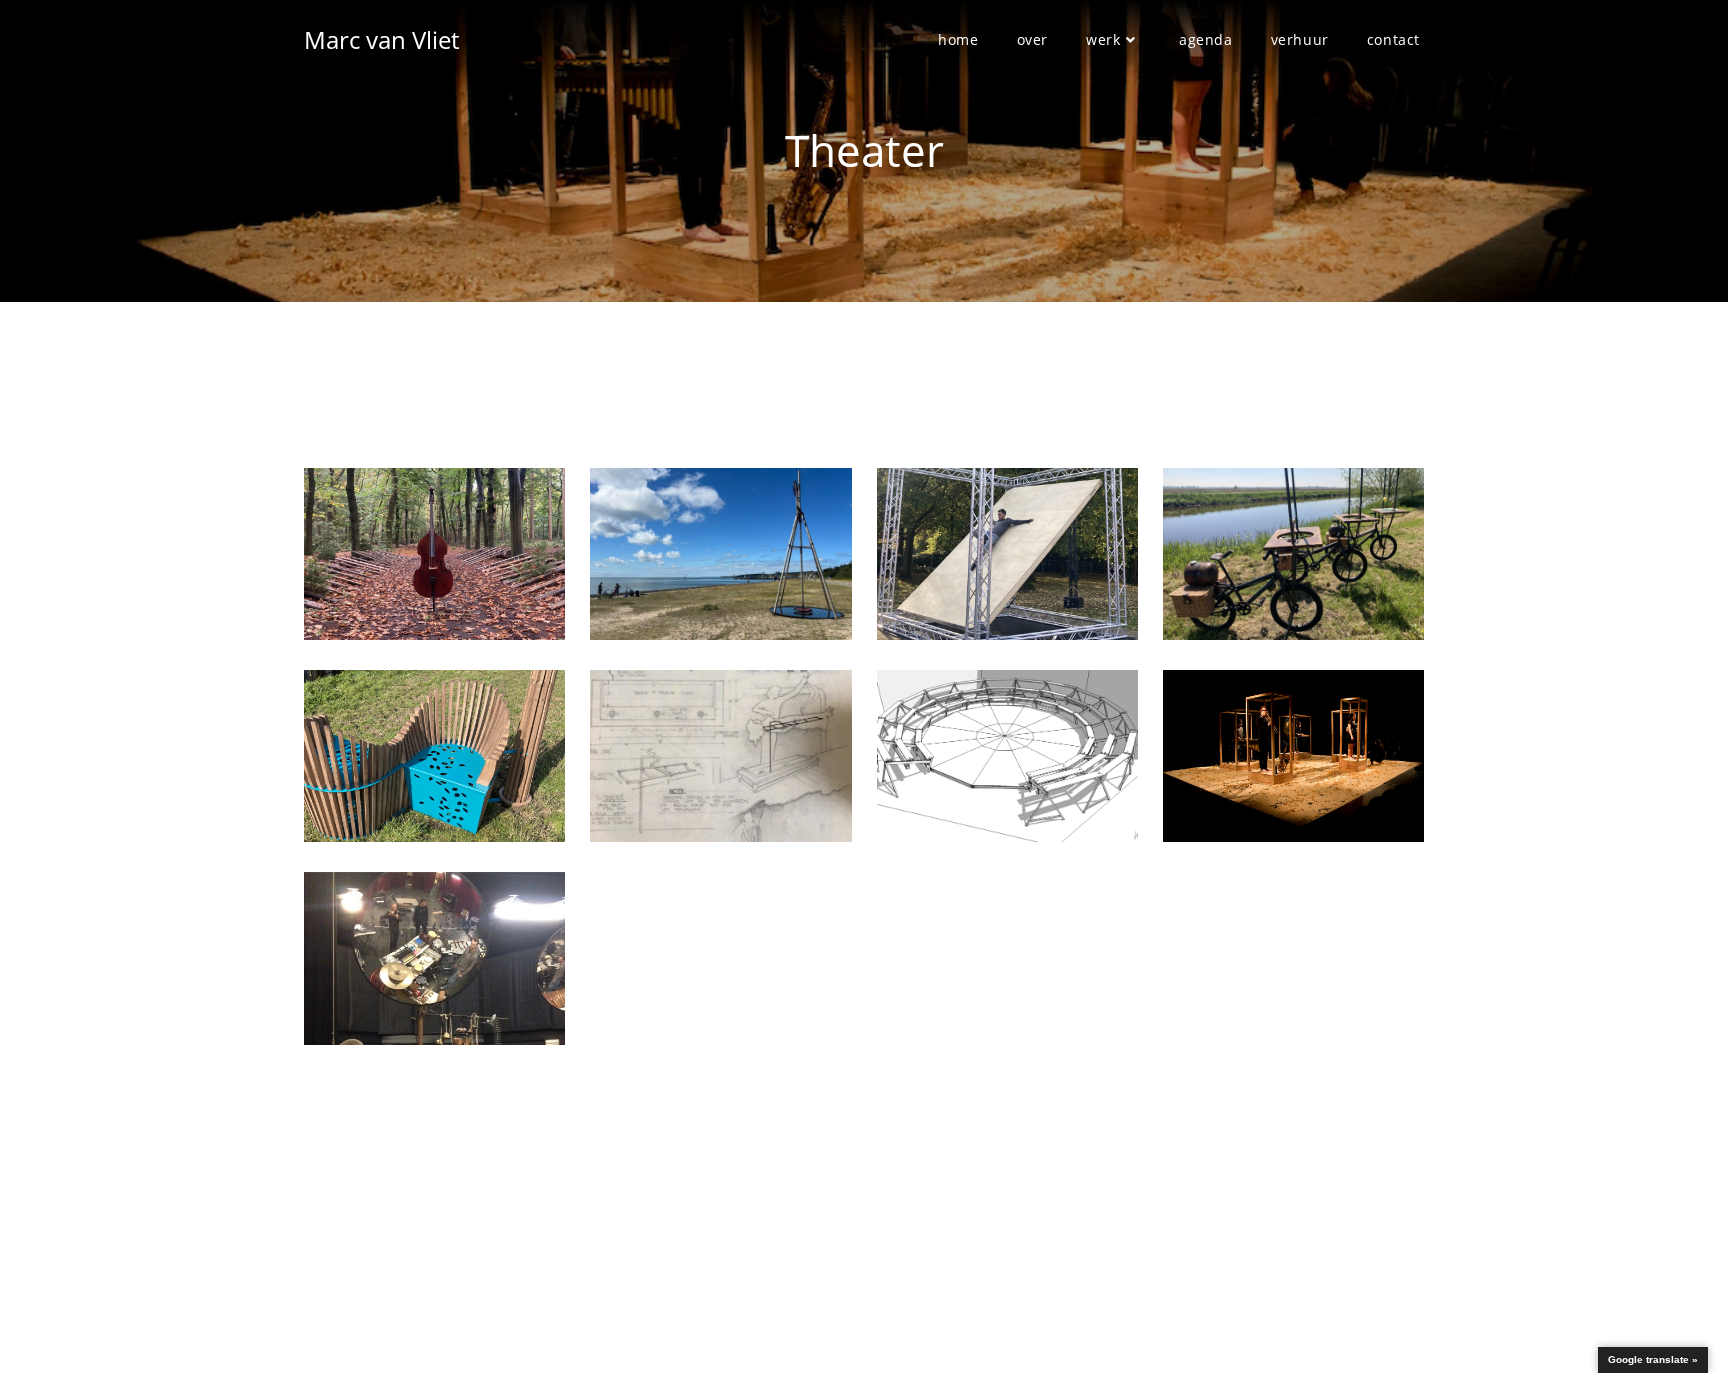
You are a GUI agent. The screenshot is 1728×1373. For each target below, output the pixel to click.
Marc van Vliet (381, 39)
